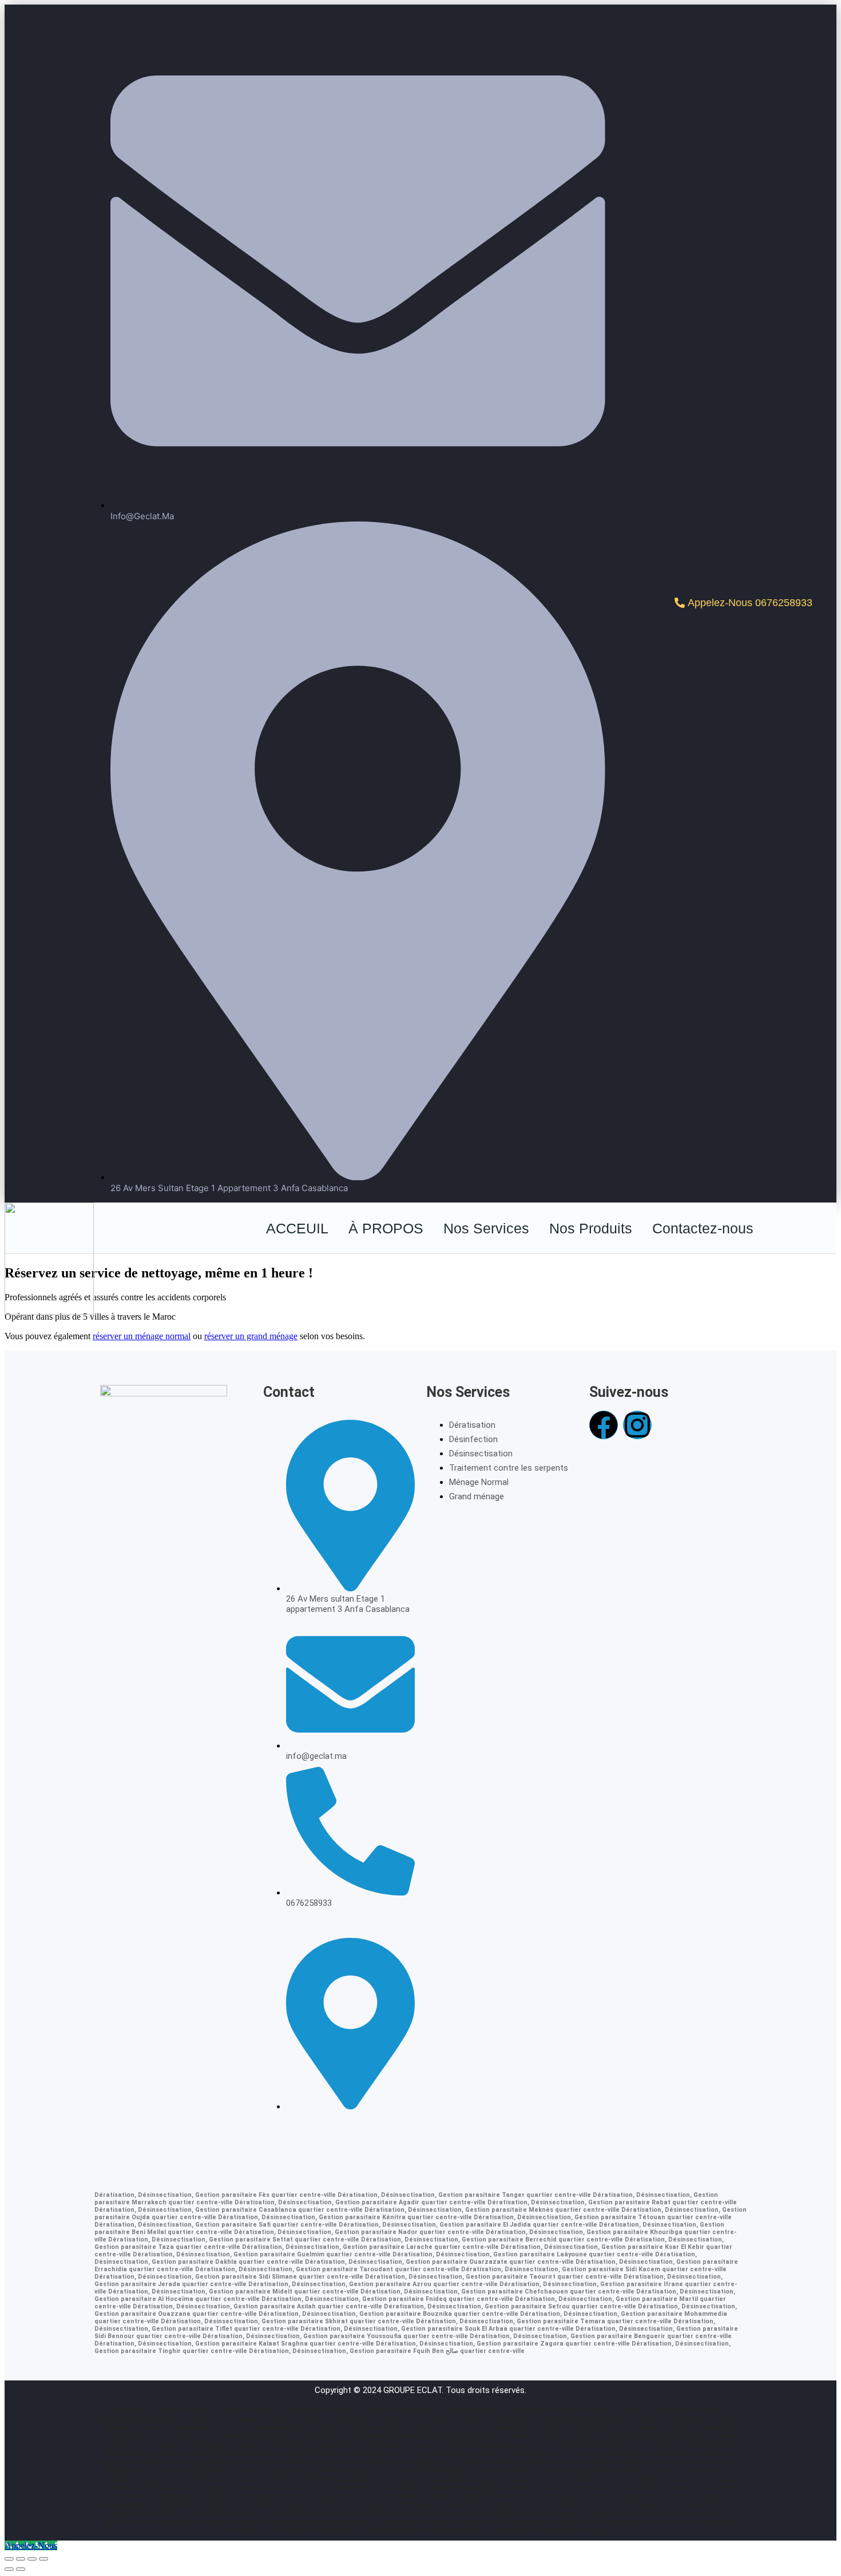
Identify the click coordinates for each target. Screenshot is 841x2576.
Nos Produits (591, 1228)
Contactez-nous (703, 1228)
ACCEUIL (297, 1228)
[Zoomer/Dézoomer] (9, 2559)
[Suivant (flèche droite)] (21, 2569)
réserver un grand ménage (251, 1336)
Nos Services (486, 1228)
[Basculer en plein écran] (21, 2559)
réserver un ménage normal (142, 1336)
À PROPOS (386, 1228)
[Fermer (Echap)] (43, 2559)
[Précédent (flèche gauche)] (9, 2569)
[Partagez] (32, 2559)
